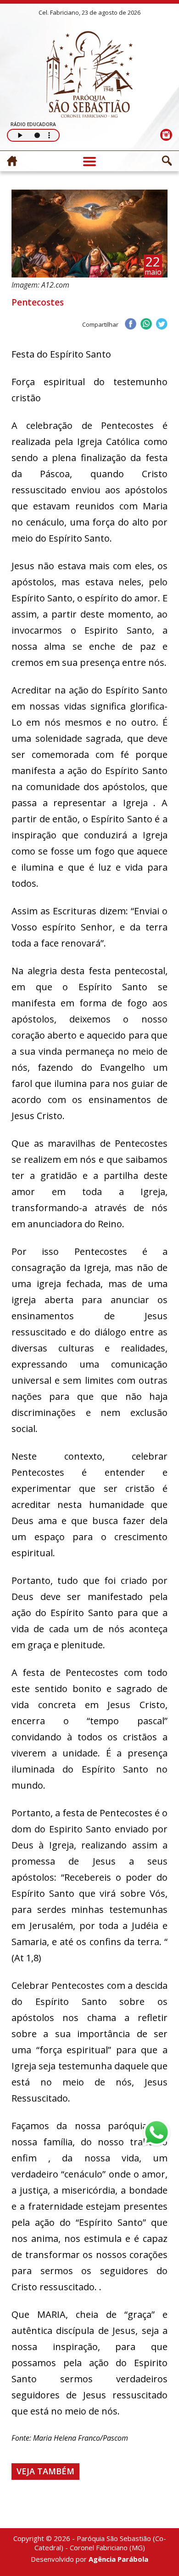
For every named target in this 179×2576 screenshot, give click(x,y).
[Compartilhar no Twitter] (162, 325)
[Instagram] (166, 135)
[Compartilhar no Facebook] (130, 325)
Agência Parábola (118, 2559)
